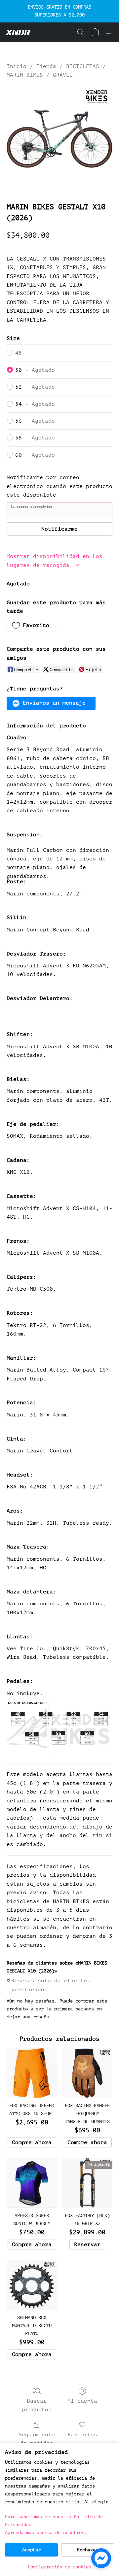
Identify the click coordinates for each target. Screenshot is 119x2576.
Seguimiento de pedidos (37, 2439)
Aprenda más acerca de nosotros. (46, 2533)
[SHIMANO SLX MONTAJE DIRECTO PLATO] (32, 2285)
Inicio (17, 66)
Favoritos (82, 2435)
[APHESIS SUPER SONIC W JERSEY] (32, 2183)
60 (35, 455)
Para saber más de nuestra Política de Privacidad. (54, 2521)
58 (35, 438)
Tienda (46, 66)
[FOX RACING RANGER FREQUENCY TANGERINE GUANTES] (87, 2073)
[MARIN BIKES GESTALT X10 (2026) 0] (59, 139)
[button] (19, 32)
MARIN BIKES (25, 75)
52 (35, 387)
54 (35, 404)
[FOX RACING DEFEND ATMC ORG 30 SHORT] (32, 2073)
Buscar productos (37, 2405)
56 (35, 421)
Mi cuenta (82, 2401)
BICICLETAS (83, 66)
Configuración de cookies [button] (59, 2567)
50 (35, 370)
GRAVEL (63, 75)
